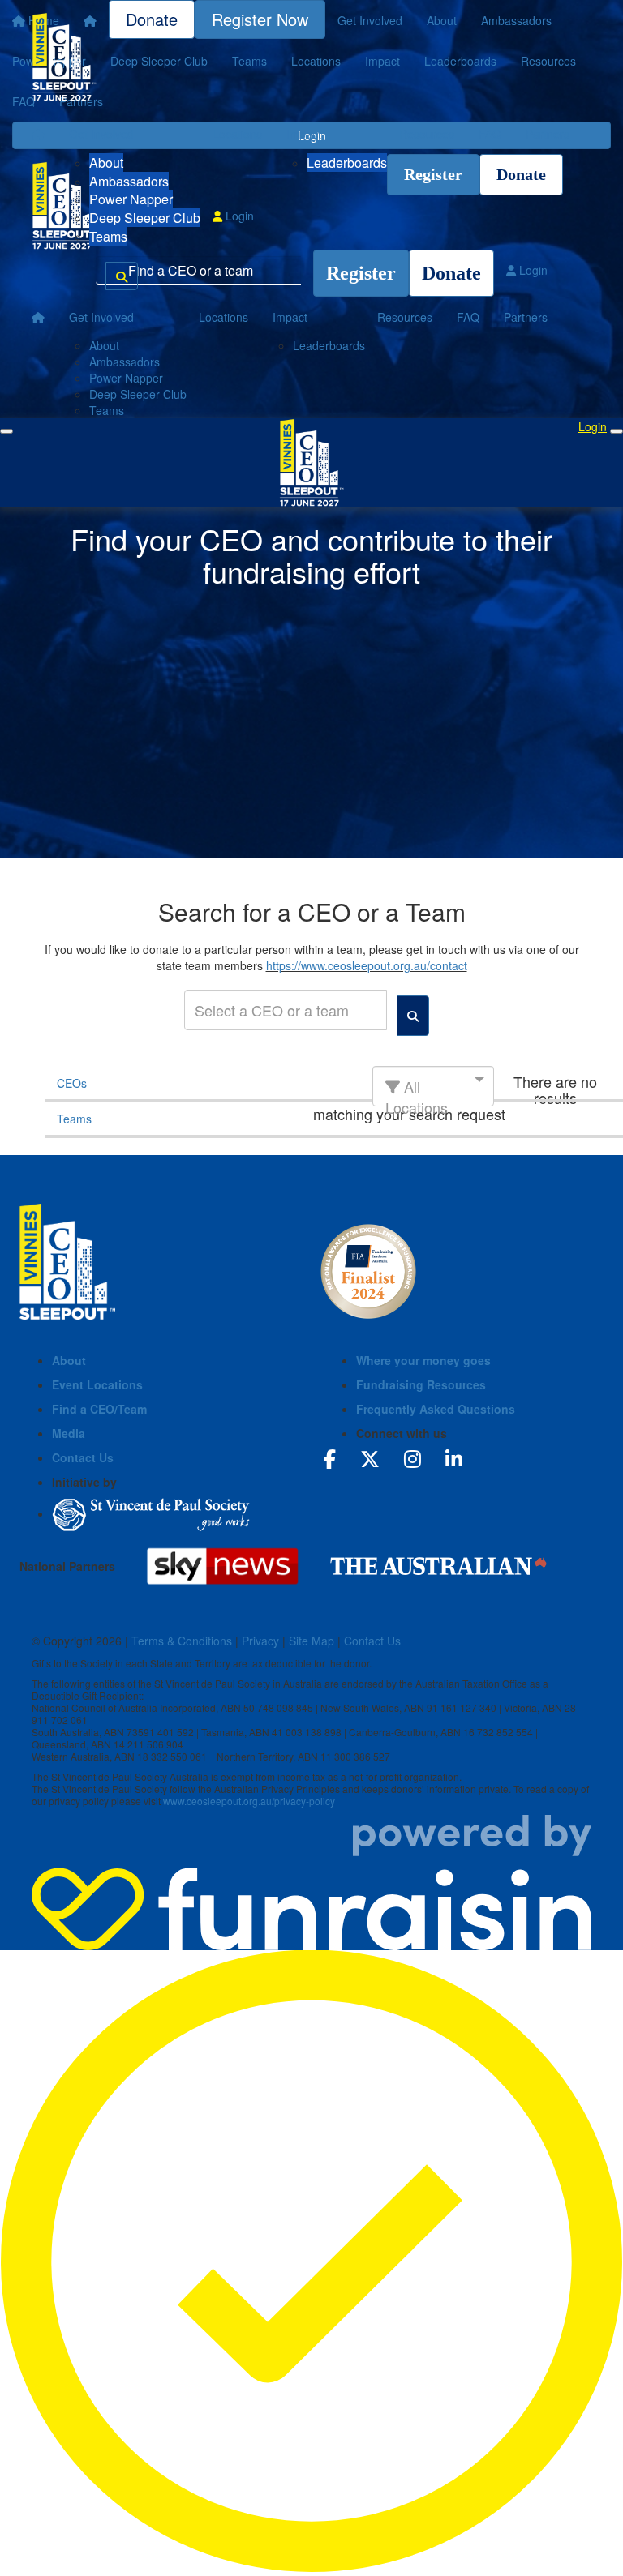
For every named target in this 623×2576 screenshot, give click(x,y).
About (106, 163)
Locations (237, 134)
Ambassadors (129, 181)
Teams (108, 236)
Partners (548, 134)
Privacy (260, 1641)
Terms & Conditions (182, 1641)
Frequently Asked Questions (436, 1409)
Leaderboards (347, 163)
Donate (521, 174)
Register (433, 174)
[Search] (122, 276)
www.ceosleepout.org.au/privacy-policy (249, 1801)
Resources (427, 134)
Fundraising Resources (421, 1384)
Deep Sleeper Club (145, 218)
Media (69, 1433)
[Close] (617, 431)
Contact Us (83, 1457)
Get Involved (101, 134)
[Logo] (64, 57)
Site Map (311, 1641)
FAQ (490, 134)
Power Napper (131, 199)
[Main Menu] (6, 431)
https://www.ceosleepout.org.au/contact (367, 965)
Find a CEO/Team (99, 1409)
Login (238, 216)
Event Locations (97, 1384)
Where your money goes (423, 1360)
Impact (304, 134)
